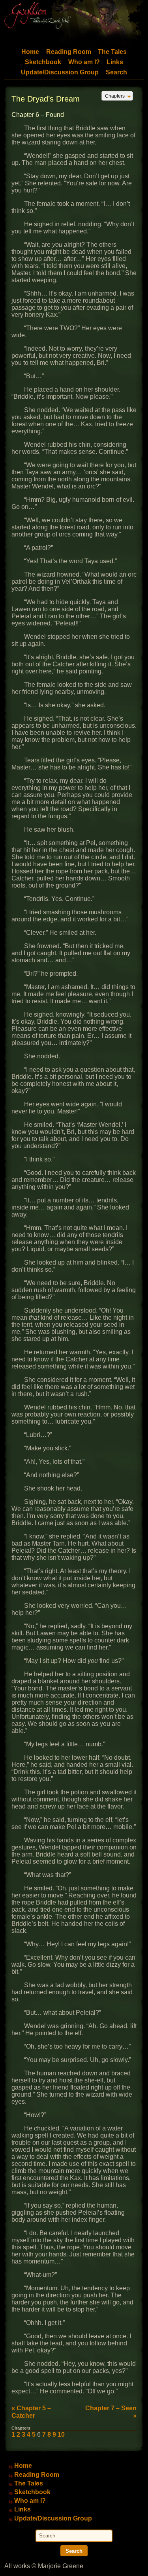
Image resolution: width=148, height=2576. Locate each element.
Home (30, 52)
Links (115, 62)
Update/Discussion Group (60, 72)
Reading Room (69, 52)
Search (116, 72)
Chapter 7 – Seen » (111, 2412)
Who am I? (84, 62)
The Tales (112, 52)
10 (61, 2435)
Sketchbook (43, 62)
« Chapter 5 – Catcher (31, 2412)
